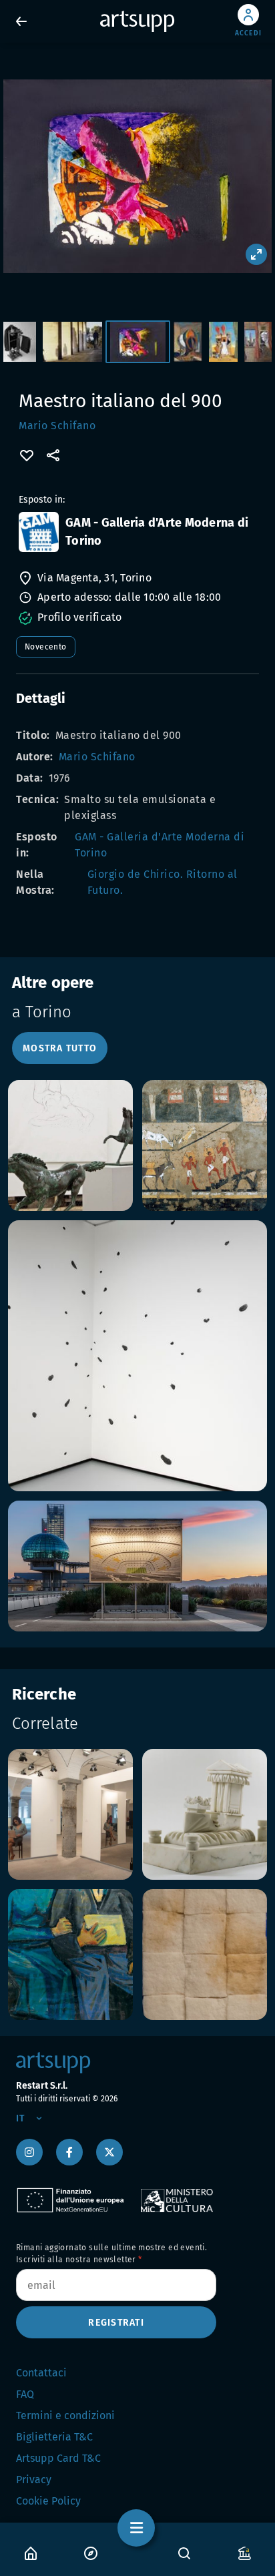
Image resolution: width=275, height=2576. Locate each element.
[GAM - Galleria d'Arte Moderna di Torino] (39, 532)
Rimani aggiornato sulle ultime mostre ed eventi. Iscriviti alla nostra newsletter (111, 2254)
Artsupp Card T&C (58, 2458)
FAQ (25, 2394)
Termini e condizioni (65, 2415)
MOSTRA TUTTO (60, 1048)
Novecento (46, 647)
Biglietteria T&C (54, 2437)
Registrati (116, 2323)
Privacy (34, 2480)
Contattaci (41, 2373)
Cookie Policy (48, 2501)
